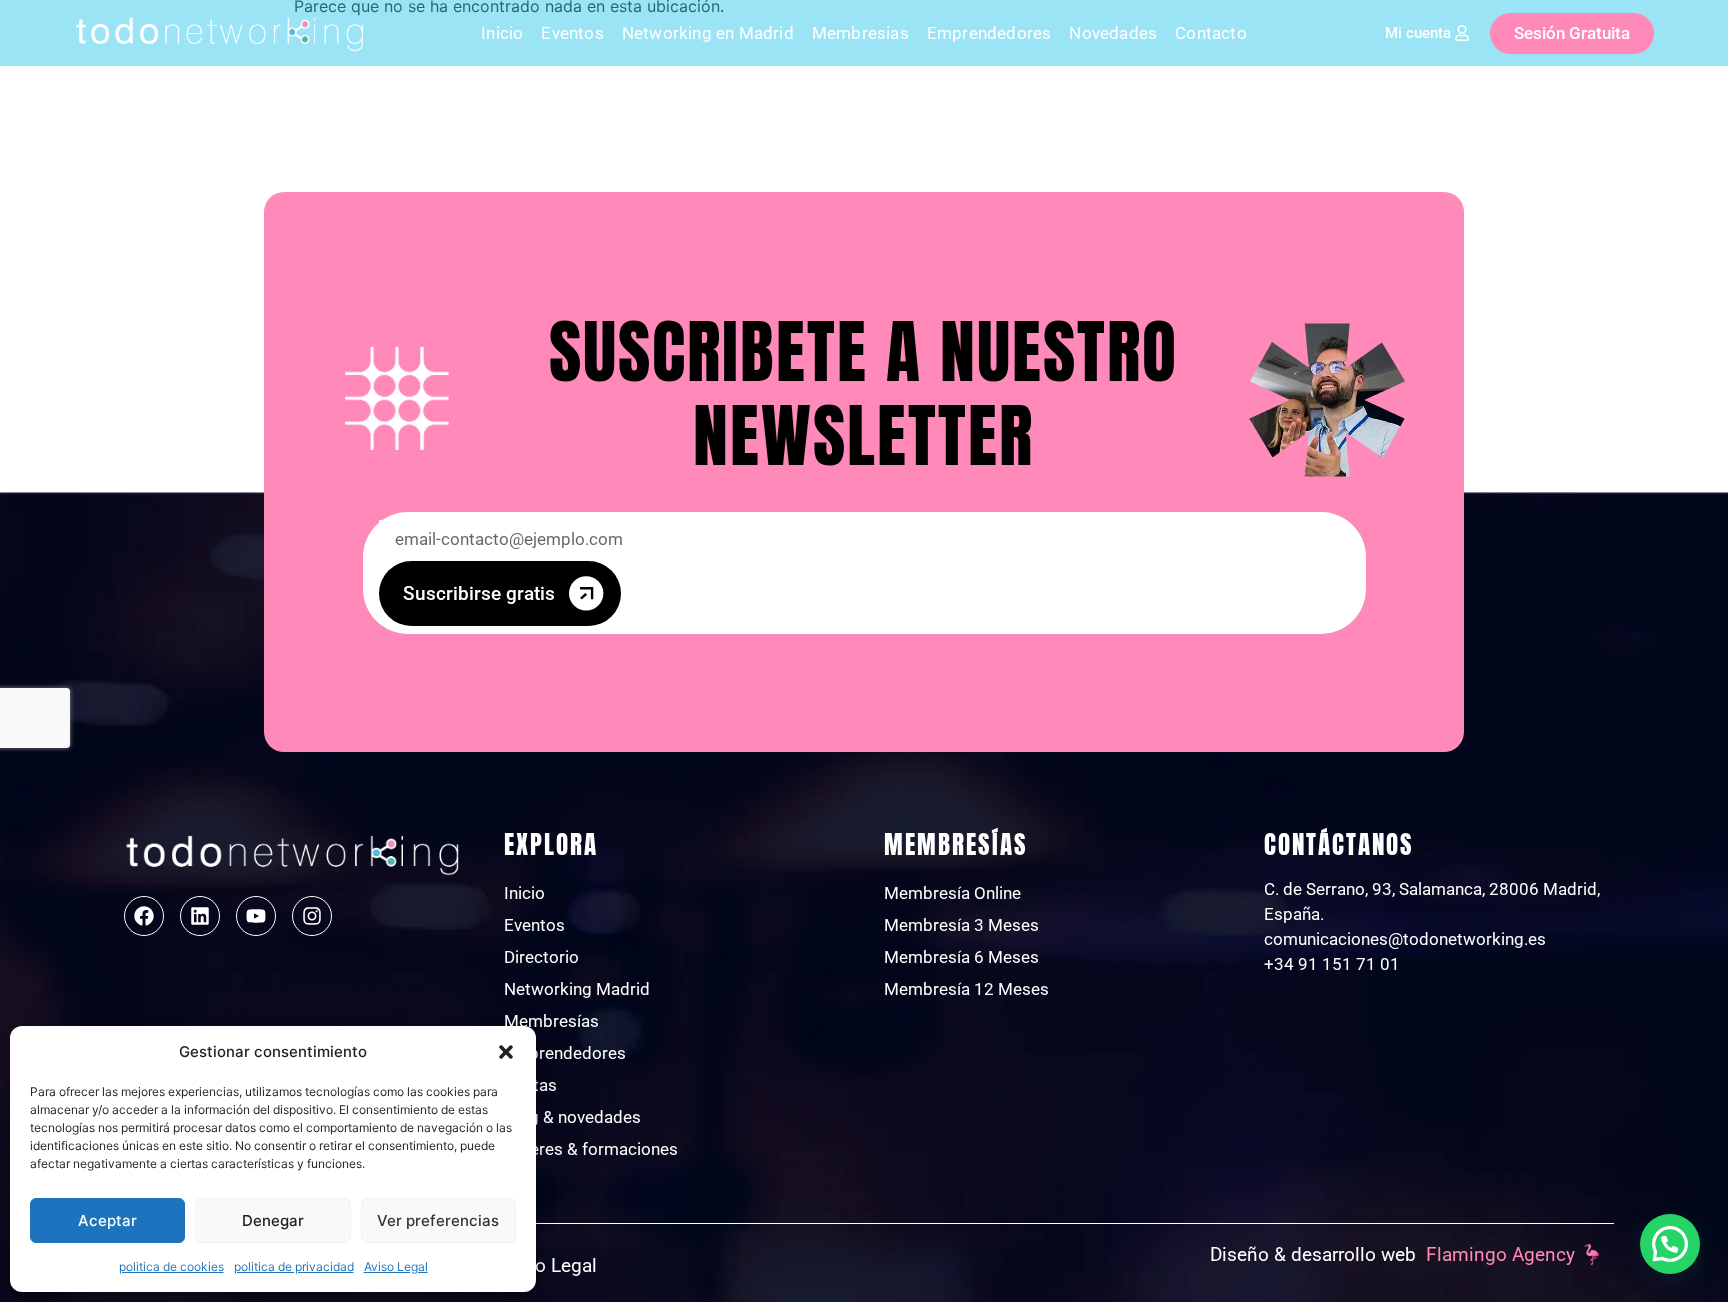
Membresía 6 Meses (961, 957)
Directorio (541, 957)
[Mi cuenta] (1462, 33)
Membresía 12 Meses (966, 989)
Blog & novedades (572, 1117)
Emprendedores (989, 33)
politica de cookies (171, 1266)
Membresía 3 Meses (961, 925)
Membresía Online (952, 893)
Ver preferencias (438, 1220)
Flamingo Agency (1500, 1254)
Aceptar (107, 1220)
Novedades (1113, 33)
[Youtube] (256, 916)
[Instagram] (312, 916)
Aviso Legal (396, 1266)
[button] (506, 1052)
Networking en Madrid (708, 33)
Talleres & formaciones (591, 1149)
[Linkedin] (200, 916)
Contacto (1211, 33)
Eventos (572, 33)
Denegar (273, 1220)
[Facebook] (144, 916)
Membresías (551, 1021)
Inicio (502, 33)
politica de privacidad (294, 1266)
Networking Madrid (577, 989)
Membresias (860, 33)
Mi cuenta (1418, 33)
